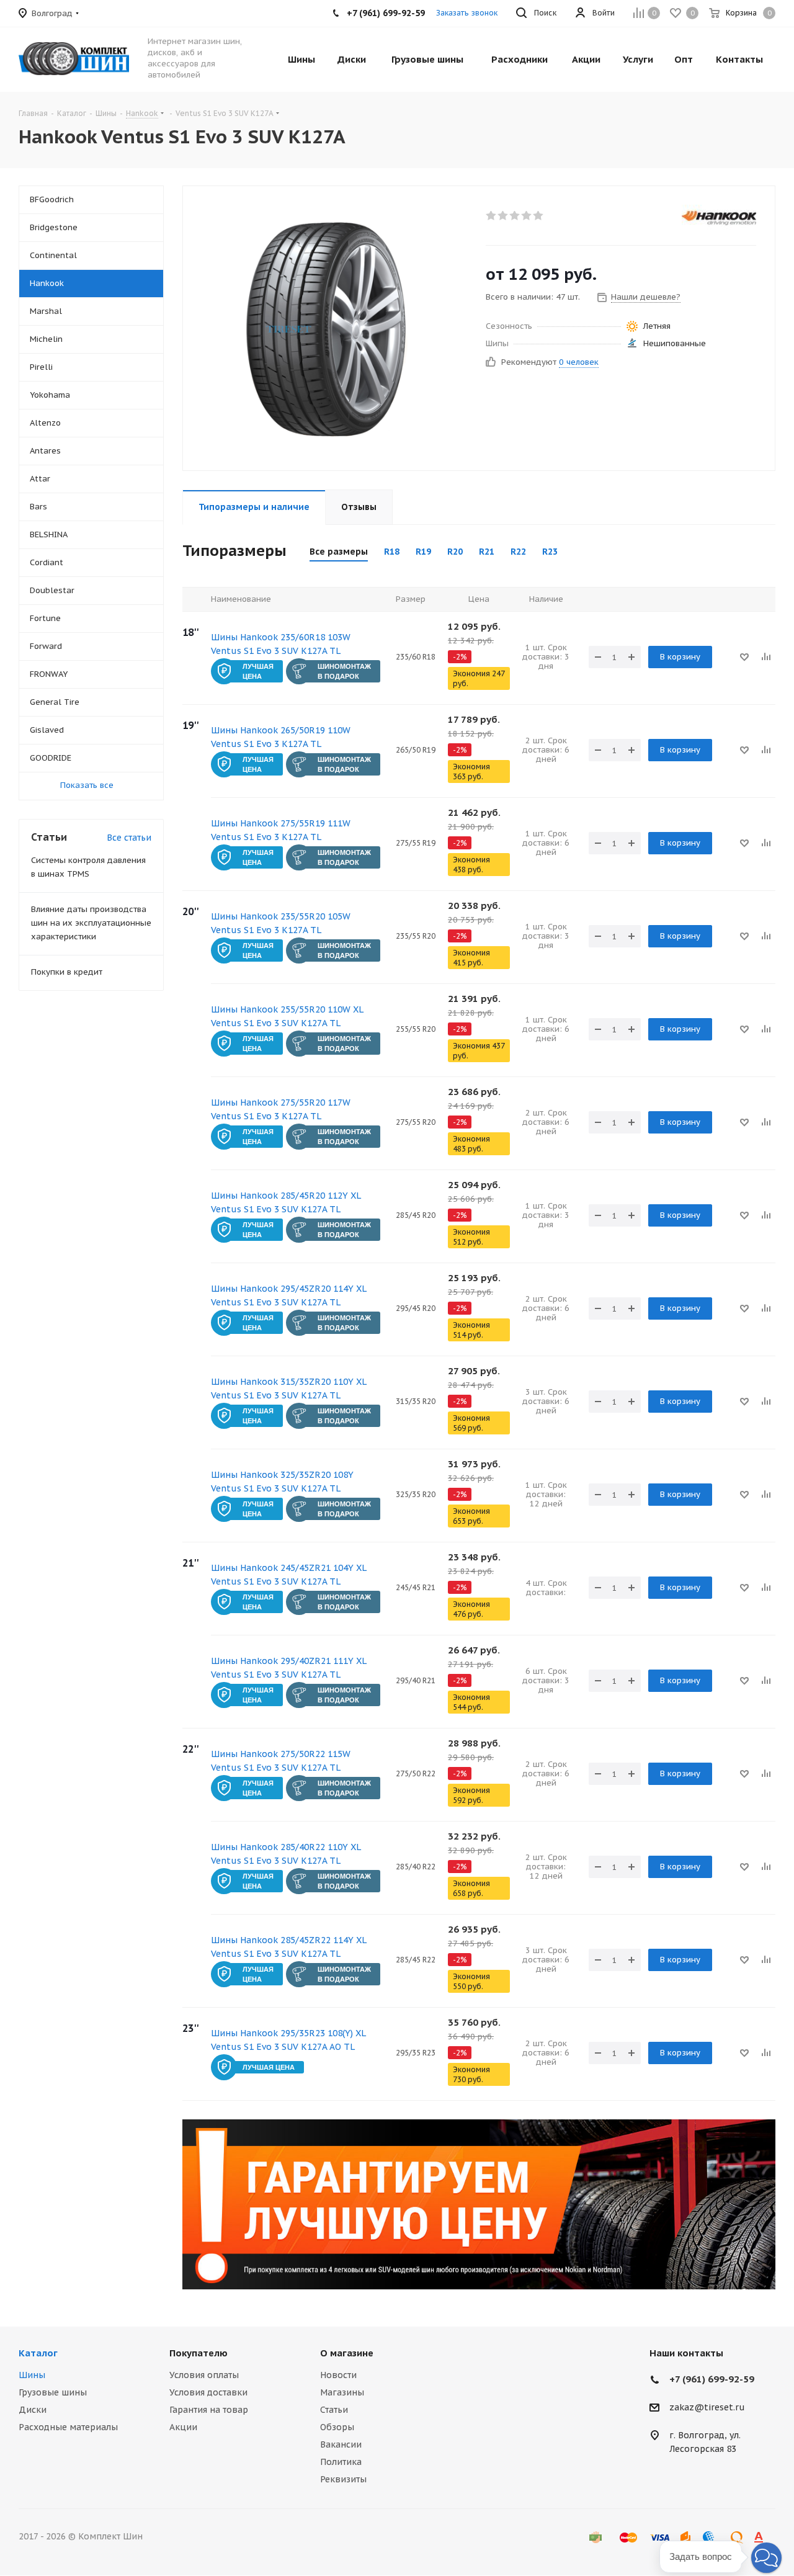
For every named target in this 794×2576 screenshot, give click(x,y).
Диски (33, 2410)
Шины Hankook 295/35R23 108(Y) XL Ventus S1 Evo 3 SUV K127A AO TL (288, 2040)
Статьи (334, 2410)
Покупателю (198, 2353)
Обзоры (337, 2427)
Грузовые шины (53, 2392)
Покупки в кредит (67, 972)
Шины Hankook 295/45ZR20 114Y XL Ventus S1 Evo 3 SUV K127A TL (288, 1295)
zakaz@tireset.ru (707, 2408)
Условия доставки (208, 2392)
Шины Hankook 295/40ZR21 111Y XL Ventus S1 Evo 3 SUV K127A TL (288, 1668)
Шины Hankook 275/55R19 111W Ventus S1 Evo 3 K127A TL (281, 830)
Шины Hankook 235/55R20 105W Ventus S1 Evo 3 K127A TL (281, 923)
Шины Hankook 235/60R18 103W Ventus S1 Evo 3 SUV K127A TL (281, 644)
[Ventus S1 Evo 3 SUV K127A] (331, 328)
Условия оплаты (204, 2375)
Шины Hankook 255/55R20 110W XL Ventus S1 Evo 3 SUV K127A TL (287, 1016)
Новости (338, 2375)
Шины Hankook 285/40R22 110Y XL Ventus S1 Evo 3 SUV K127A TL (286, 1854)
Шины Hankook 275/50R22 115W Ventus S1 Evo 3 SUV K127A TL (281, 1761)
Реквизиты (343, 2479)
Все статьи (129, 838)
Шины (32, 2375)
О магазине (347, 2353)
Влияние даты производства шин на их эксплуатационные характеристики (91, 923)
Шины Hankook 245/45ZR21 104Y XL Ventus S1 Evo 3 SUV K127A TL (288, 1575)
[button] (766, 2558)
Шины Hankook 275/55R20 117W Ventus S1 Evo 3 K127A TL (281, 1109)
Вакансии (341, 2444)
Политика (341, 2462)
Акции (183, 2427)
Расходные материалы (68, 2427)
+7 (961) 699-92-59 (712, 2379)
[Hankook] (719, 217)
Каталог (38, 2353)
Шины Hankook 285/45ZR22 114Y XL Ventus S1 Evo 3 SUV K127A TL (288, 1947)
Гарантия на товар (209, 2410)
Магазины (342, 2392)
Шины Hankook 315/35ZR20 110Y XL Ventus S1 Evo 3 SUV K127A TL (288, 1389)
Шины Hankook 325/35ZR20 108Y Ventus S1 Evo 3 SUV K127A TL (282, 1482)
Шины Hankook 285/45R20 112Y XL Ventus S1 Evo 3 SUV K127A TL (286, 1202)
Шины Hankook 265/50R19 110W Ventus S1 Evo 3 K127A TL (281, 737)
